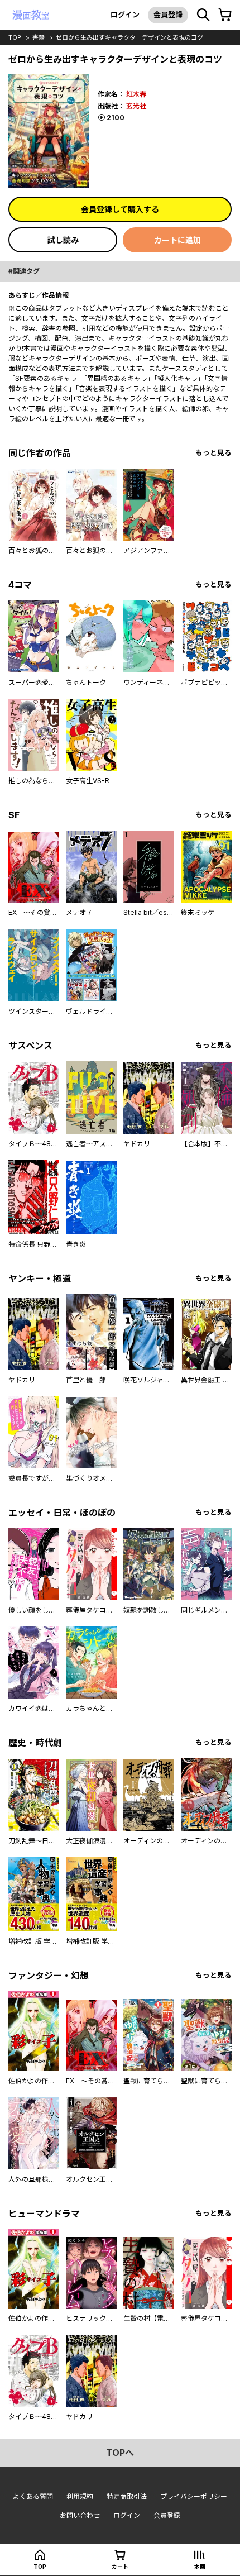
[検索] (203, 15)
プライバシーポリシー (194, 2496)
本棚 (200, 2567)
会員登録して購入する (120, 209)
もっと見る (213, 453)
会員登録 (168, 15)
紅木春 (136, 94)
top (15, 37)
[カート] (225, 15)
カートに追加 (177, 240)
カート (120, 2567)
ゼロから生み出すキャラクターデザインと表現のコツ (129, 37)
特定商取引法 (127, 2496)
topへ (120, 2453)
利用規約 (80, 2496)
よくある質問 (33, 2496)
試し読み (63, 240)
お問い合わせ (80, 2515)
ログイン (125, 15)
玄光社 (136, 106)
